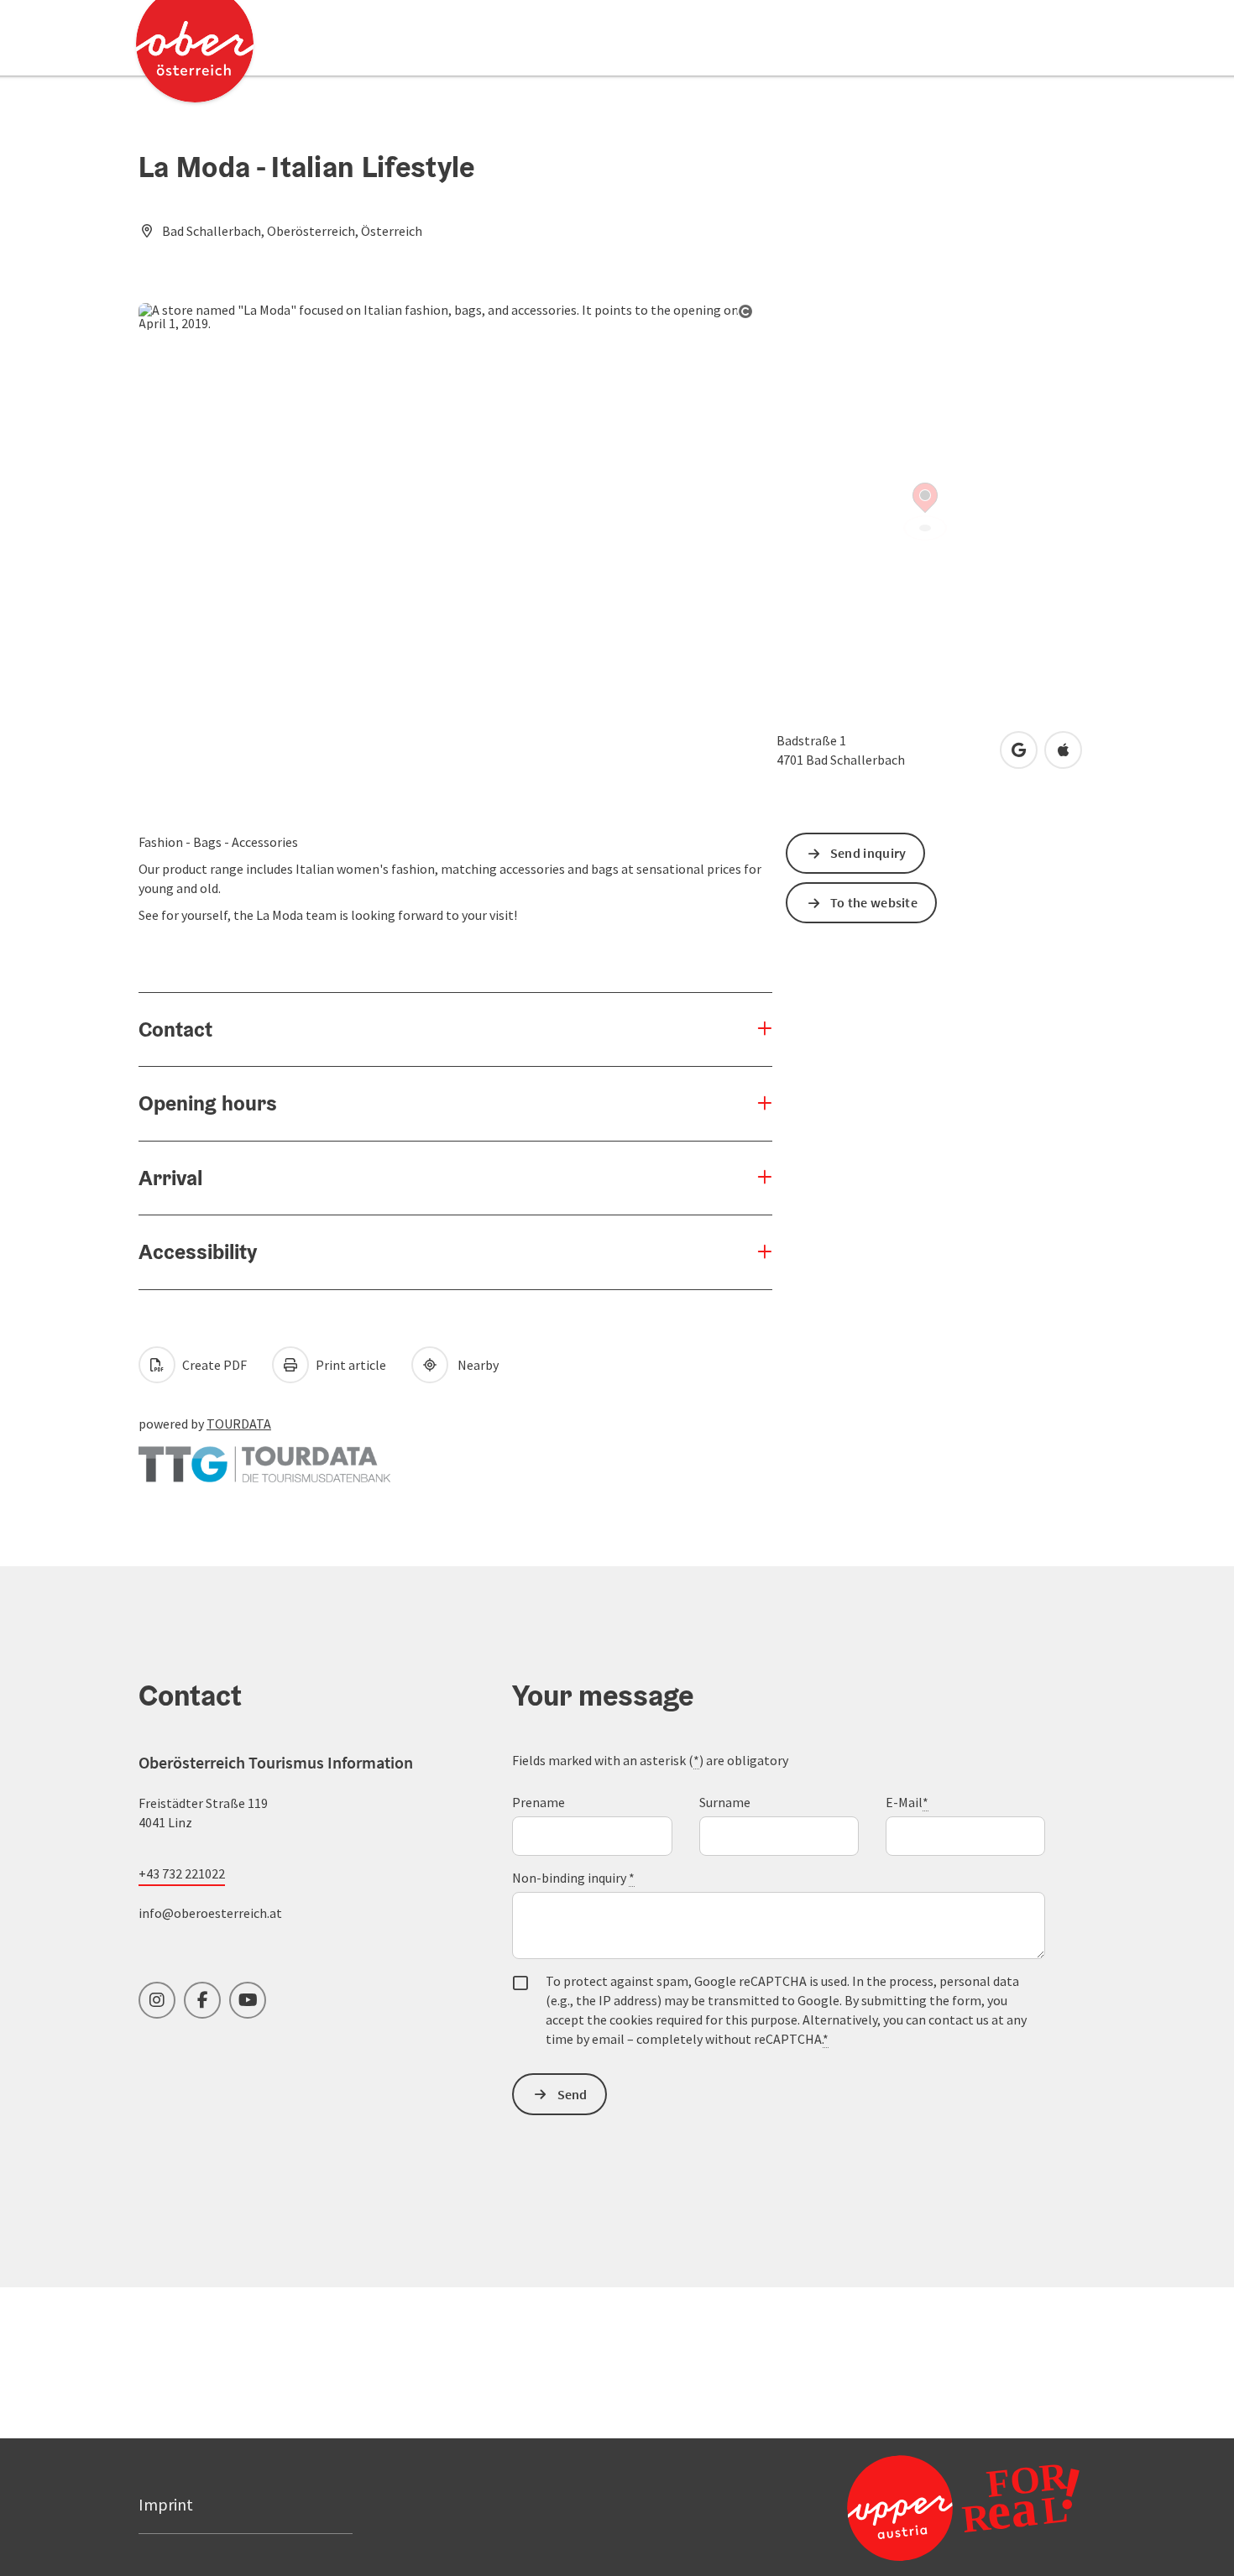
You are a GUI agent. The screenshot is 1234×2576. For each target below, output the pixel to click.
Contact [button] (175, 1029)
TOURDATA (239, 1424)
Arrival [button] (170, 1178)
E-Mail (907, 1802)
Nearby (476, 1365)
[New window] (264, 1455)
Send (573, 2094)
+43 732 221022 (182, 1873)
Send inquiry (868, 853)
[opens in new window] (963, 2507)
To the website (874, 902)
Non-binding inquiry (573, 1878)
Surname (725, 1802)
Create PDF (213, 1365)
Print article (350, 1365)
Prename (539, 1802)
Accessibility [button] (198, 1251)
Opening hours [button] (208, 1103)
